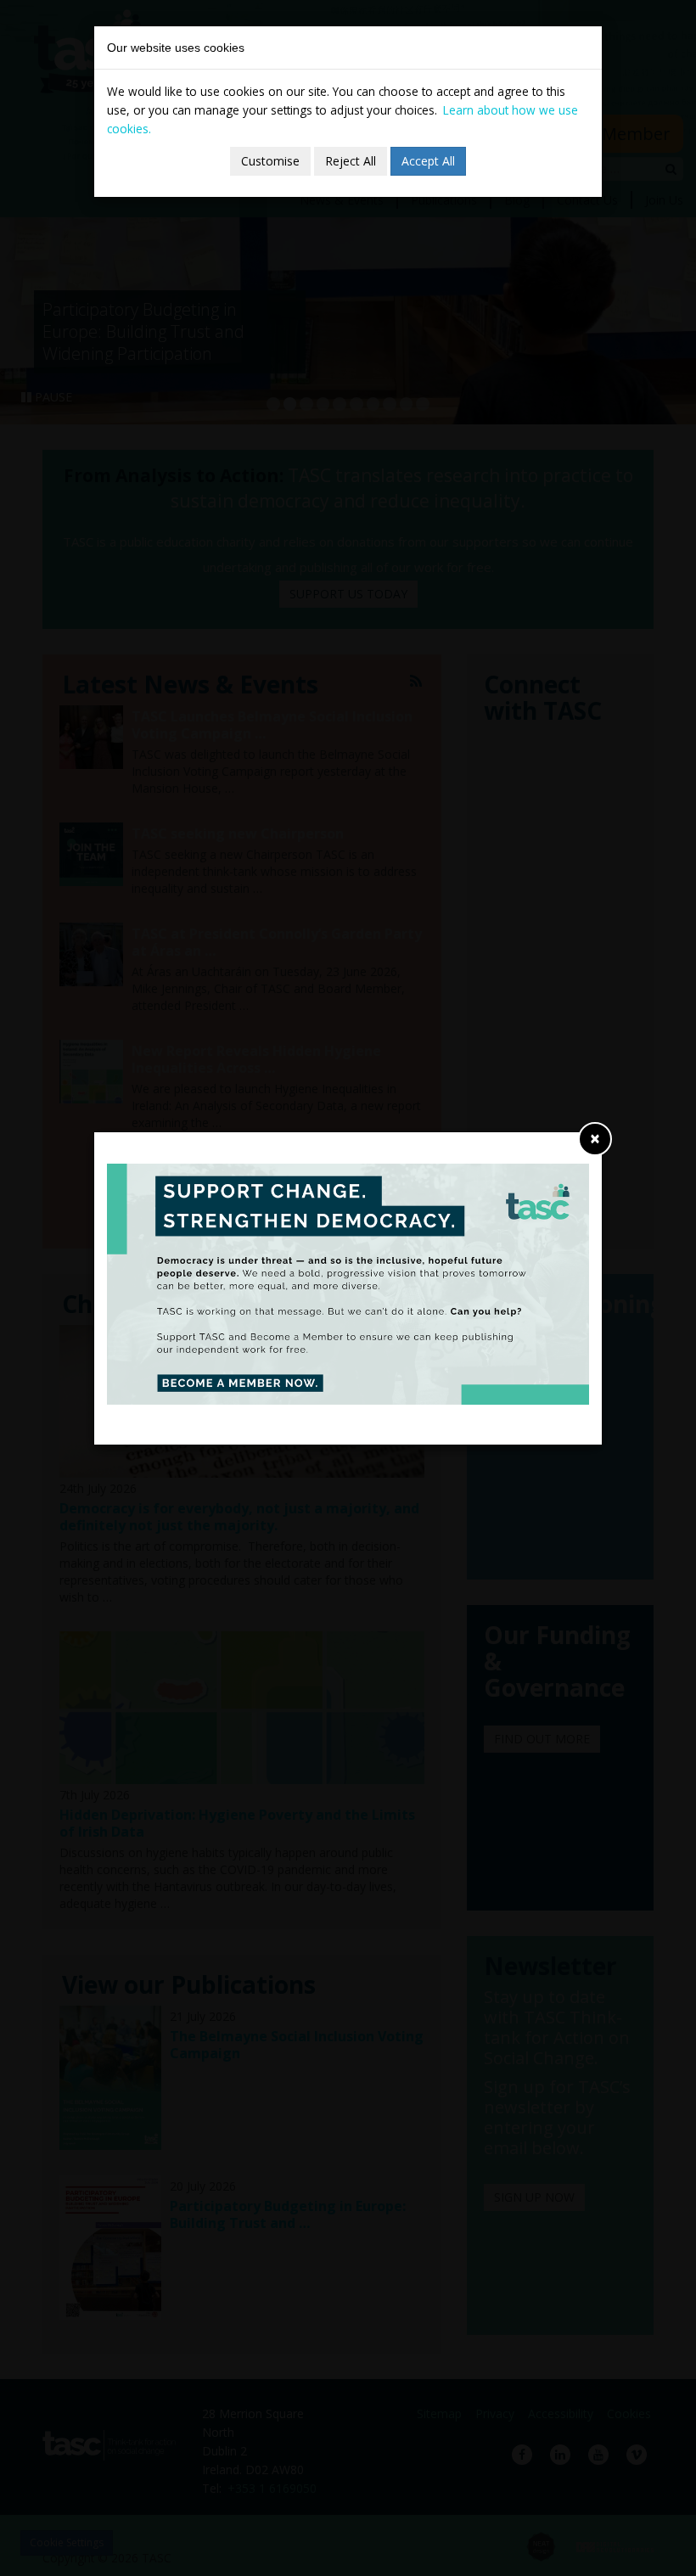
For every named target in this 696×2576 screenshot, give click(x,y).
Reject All (351, 161)
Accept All (428, 161)
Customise (270, 161)
